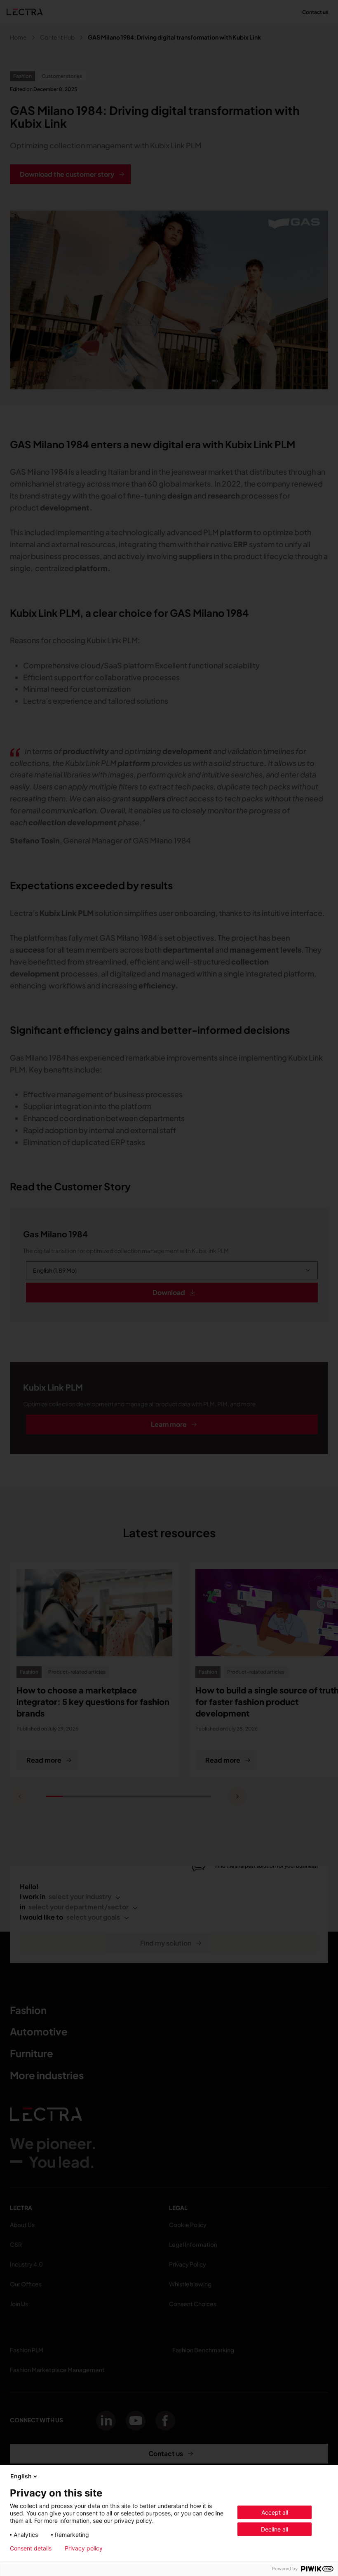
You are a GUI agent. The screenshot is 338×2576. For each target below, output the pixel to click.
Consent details (31, 2548)
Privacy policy (84, 2548)
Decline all (275, 2529)
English (21, 2476)
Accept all (275, 2512)
